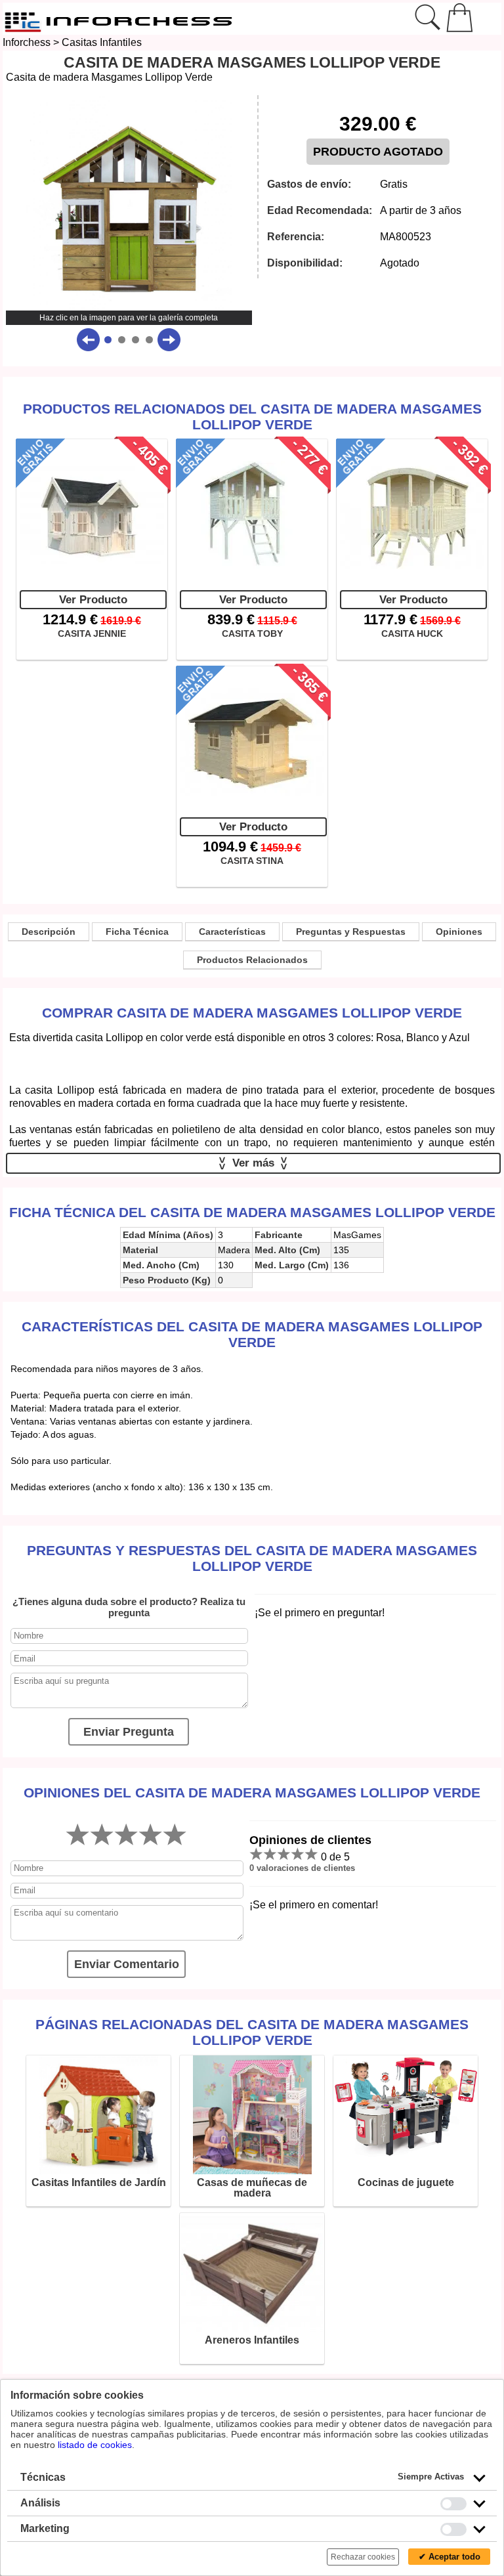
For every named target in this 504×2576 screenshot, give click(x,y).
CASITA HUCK (412, 633)
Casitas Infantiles (102, 42)
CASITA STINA (252, 861)
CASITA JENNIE (92, 633)
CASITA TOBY (252, 633)
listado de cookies (95, 2445)
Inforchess (27, 42)
